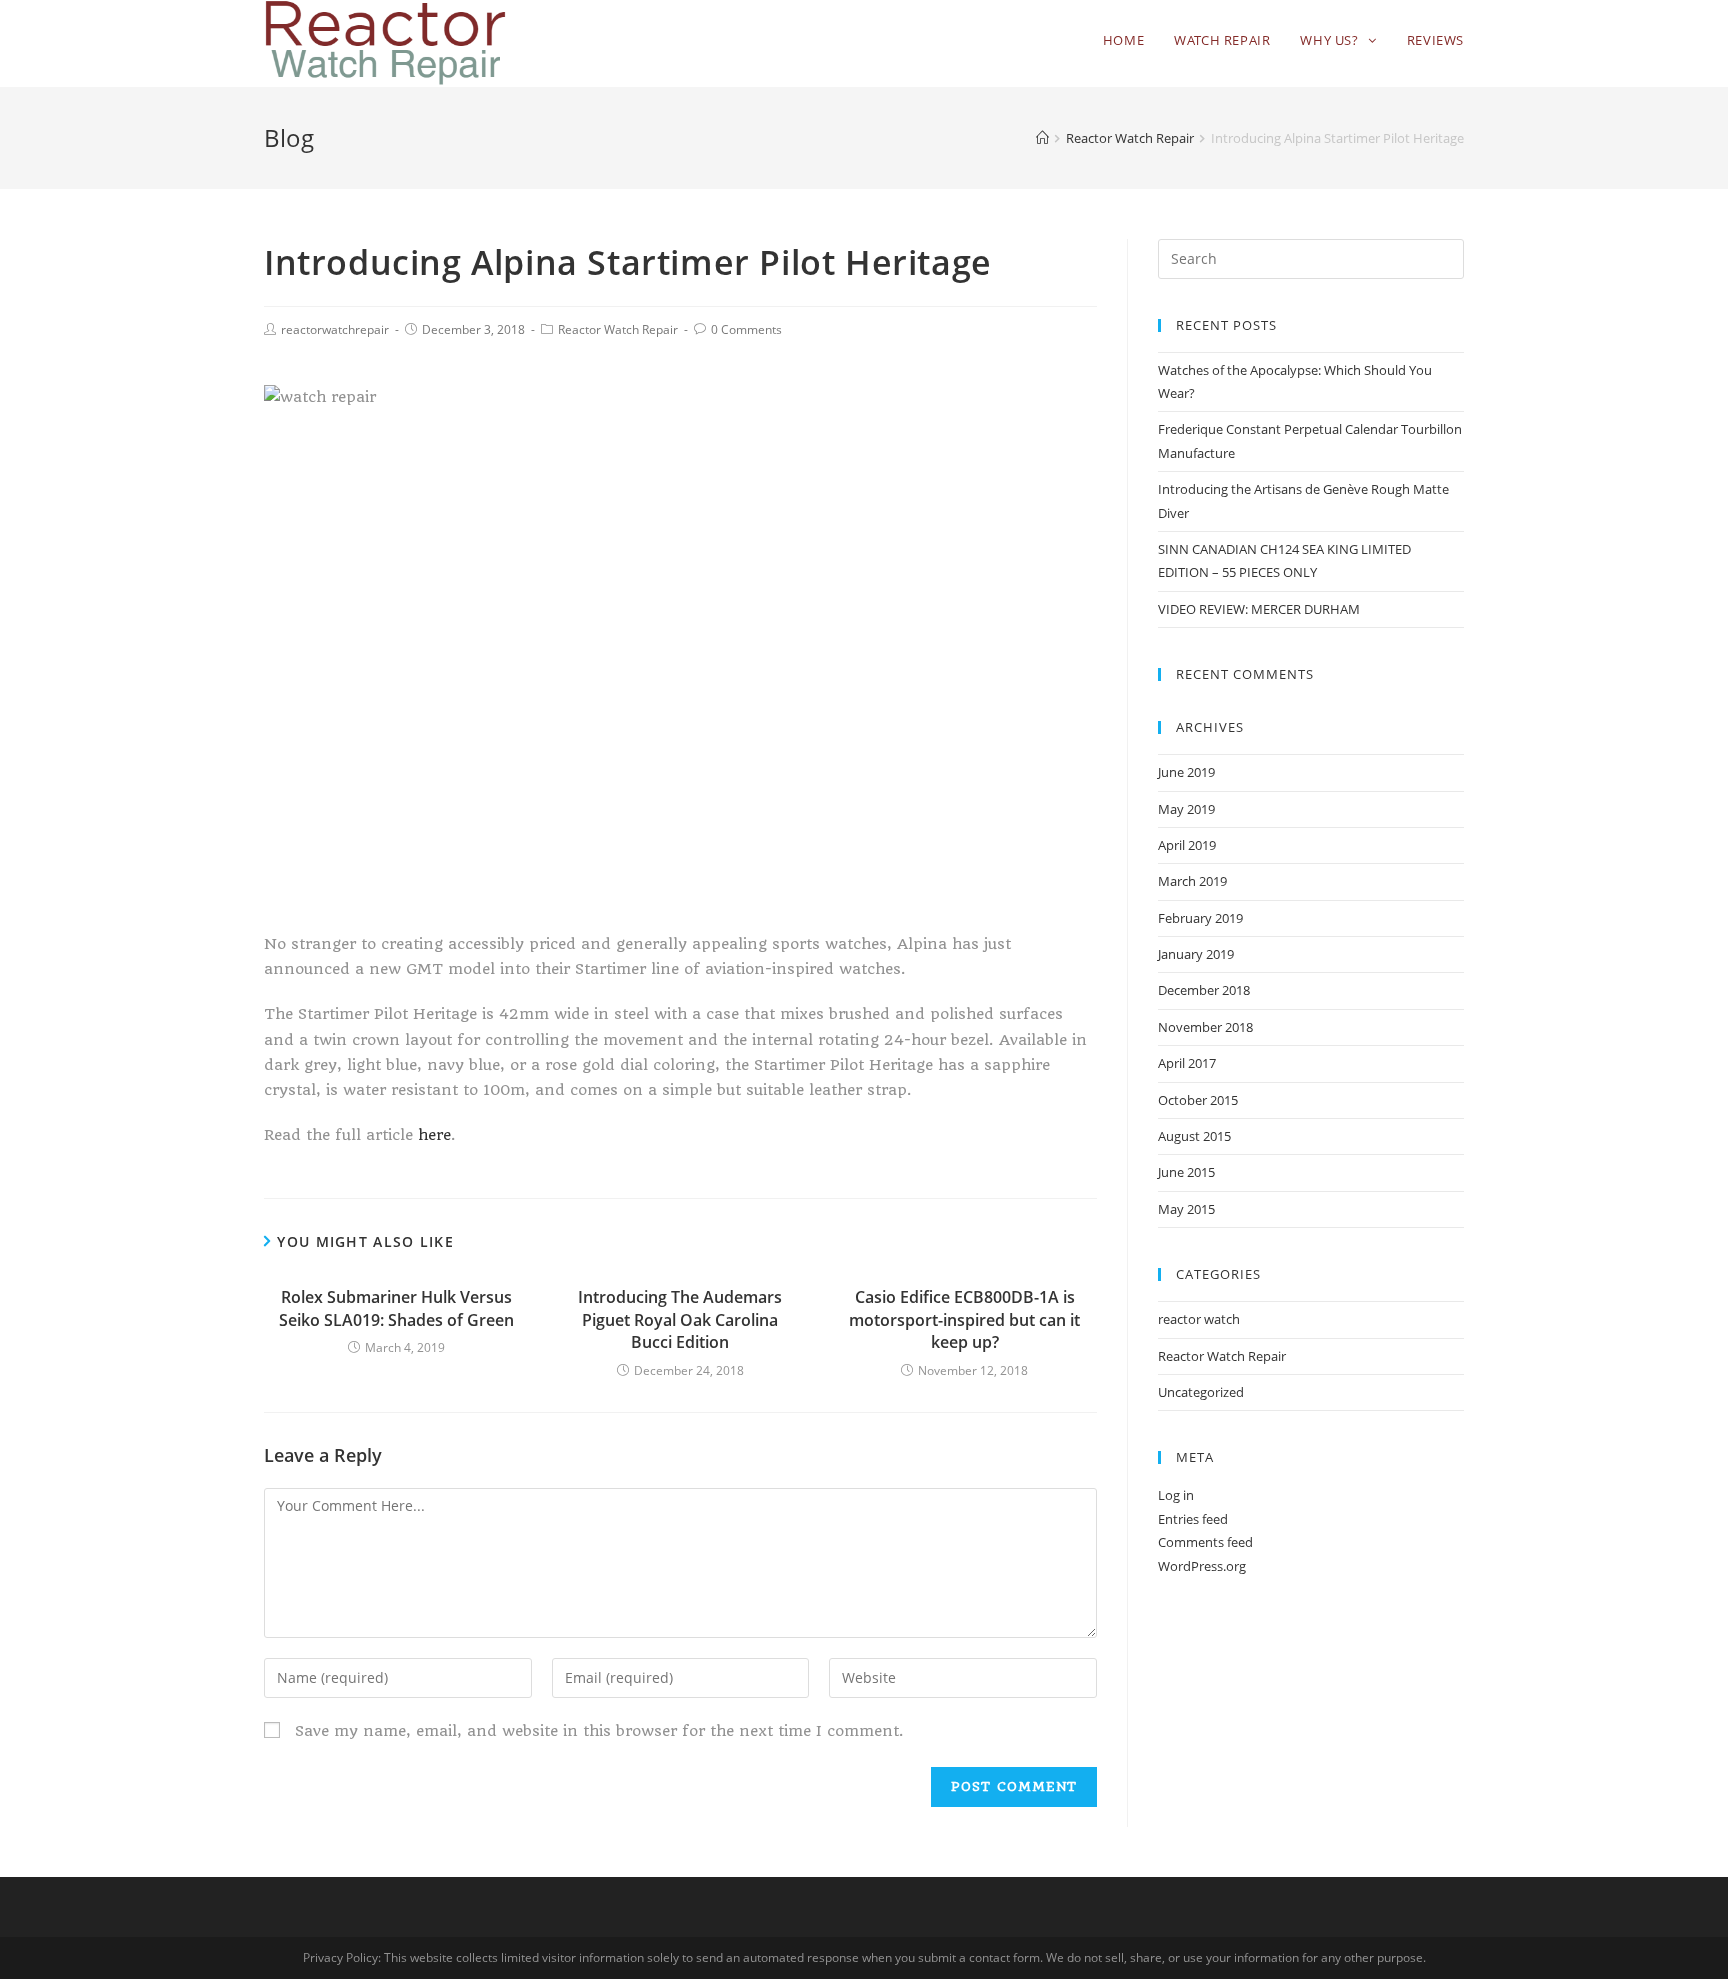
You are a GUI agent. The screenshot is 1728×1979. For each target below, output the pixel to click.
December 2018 (1204, 990)
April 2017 (1187, 1063)
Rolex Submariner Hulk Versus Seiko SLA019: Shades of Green (396, 1308)
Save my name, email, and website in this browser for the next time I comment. (599, 1731)
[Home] (1042, 138)
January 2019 (1196, 954)
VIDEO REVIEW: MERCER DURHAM (1259, 609)
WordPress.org (1202, 1566)
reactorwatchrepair (335, 329)
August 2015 (1194, 1136)
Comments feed (1205, 1542)
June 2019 (1186, 772)
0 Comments (746, 329)
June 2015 (1186, 1172)
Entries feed (1193, 1519)
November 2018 (1205, 1027)
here (434, 1135)
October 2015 (1198, 1100)
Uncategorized (1201, 1392)
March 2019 (1192, 881)
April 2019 (1187, 845)
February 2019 (1200, 918)
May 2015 (1186, 1209)
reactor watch (1199, 1319)
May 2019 (1186, 809)
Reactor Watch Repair (618, 329)
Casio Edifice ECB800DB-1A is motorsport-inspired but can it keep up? (964, 1319)
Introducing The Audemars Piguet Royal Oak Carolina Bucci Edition (680, 1319)
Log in (1176, 1495)
